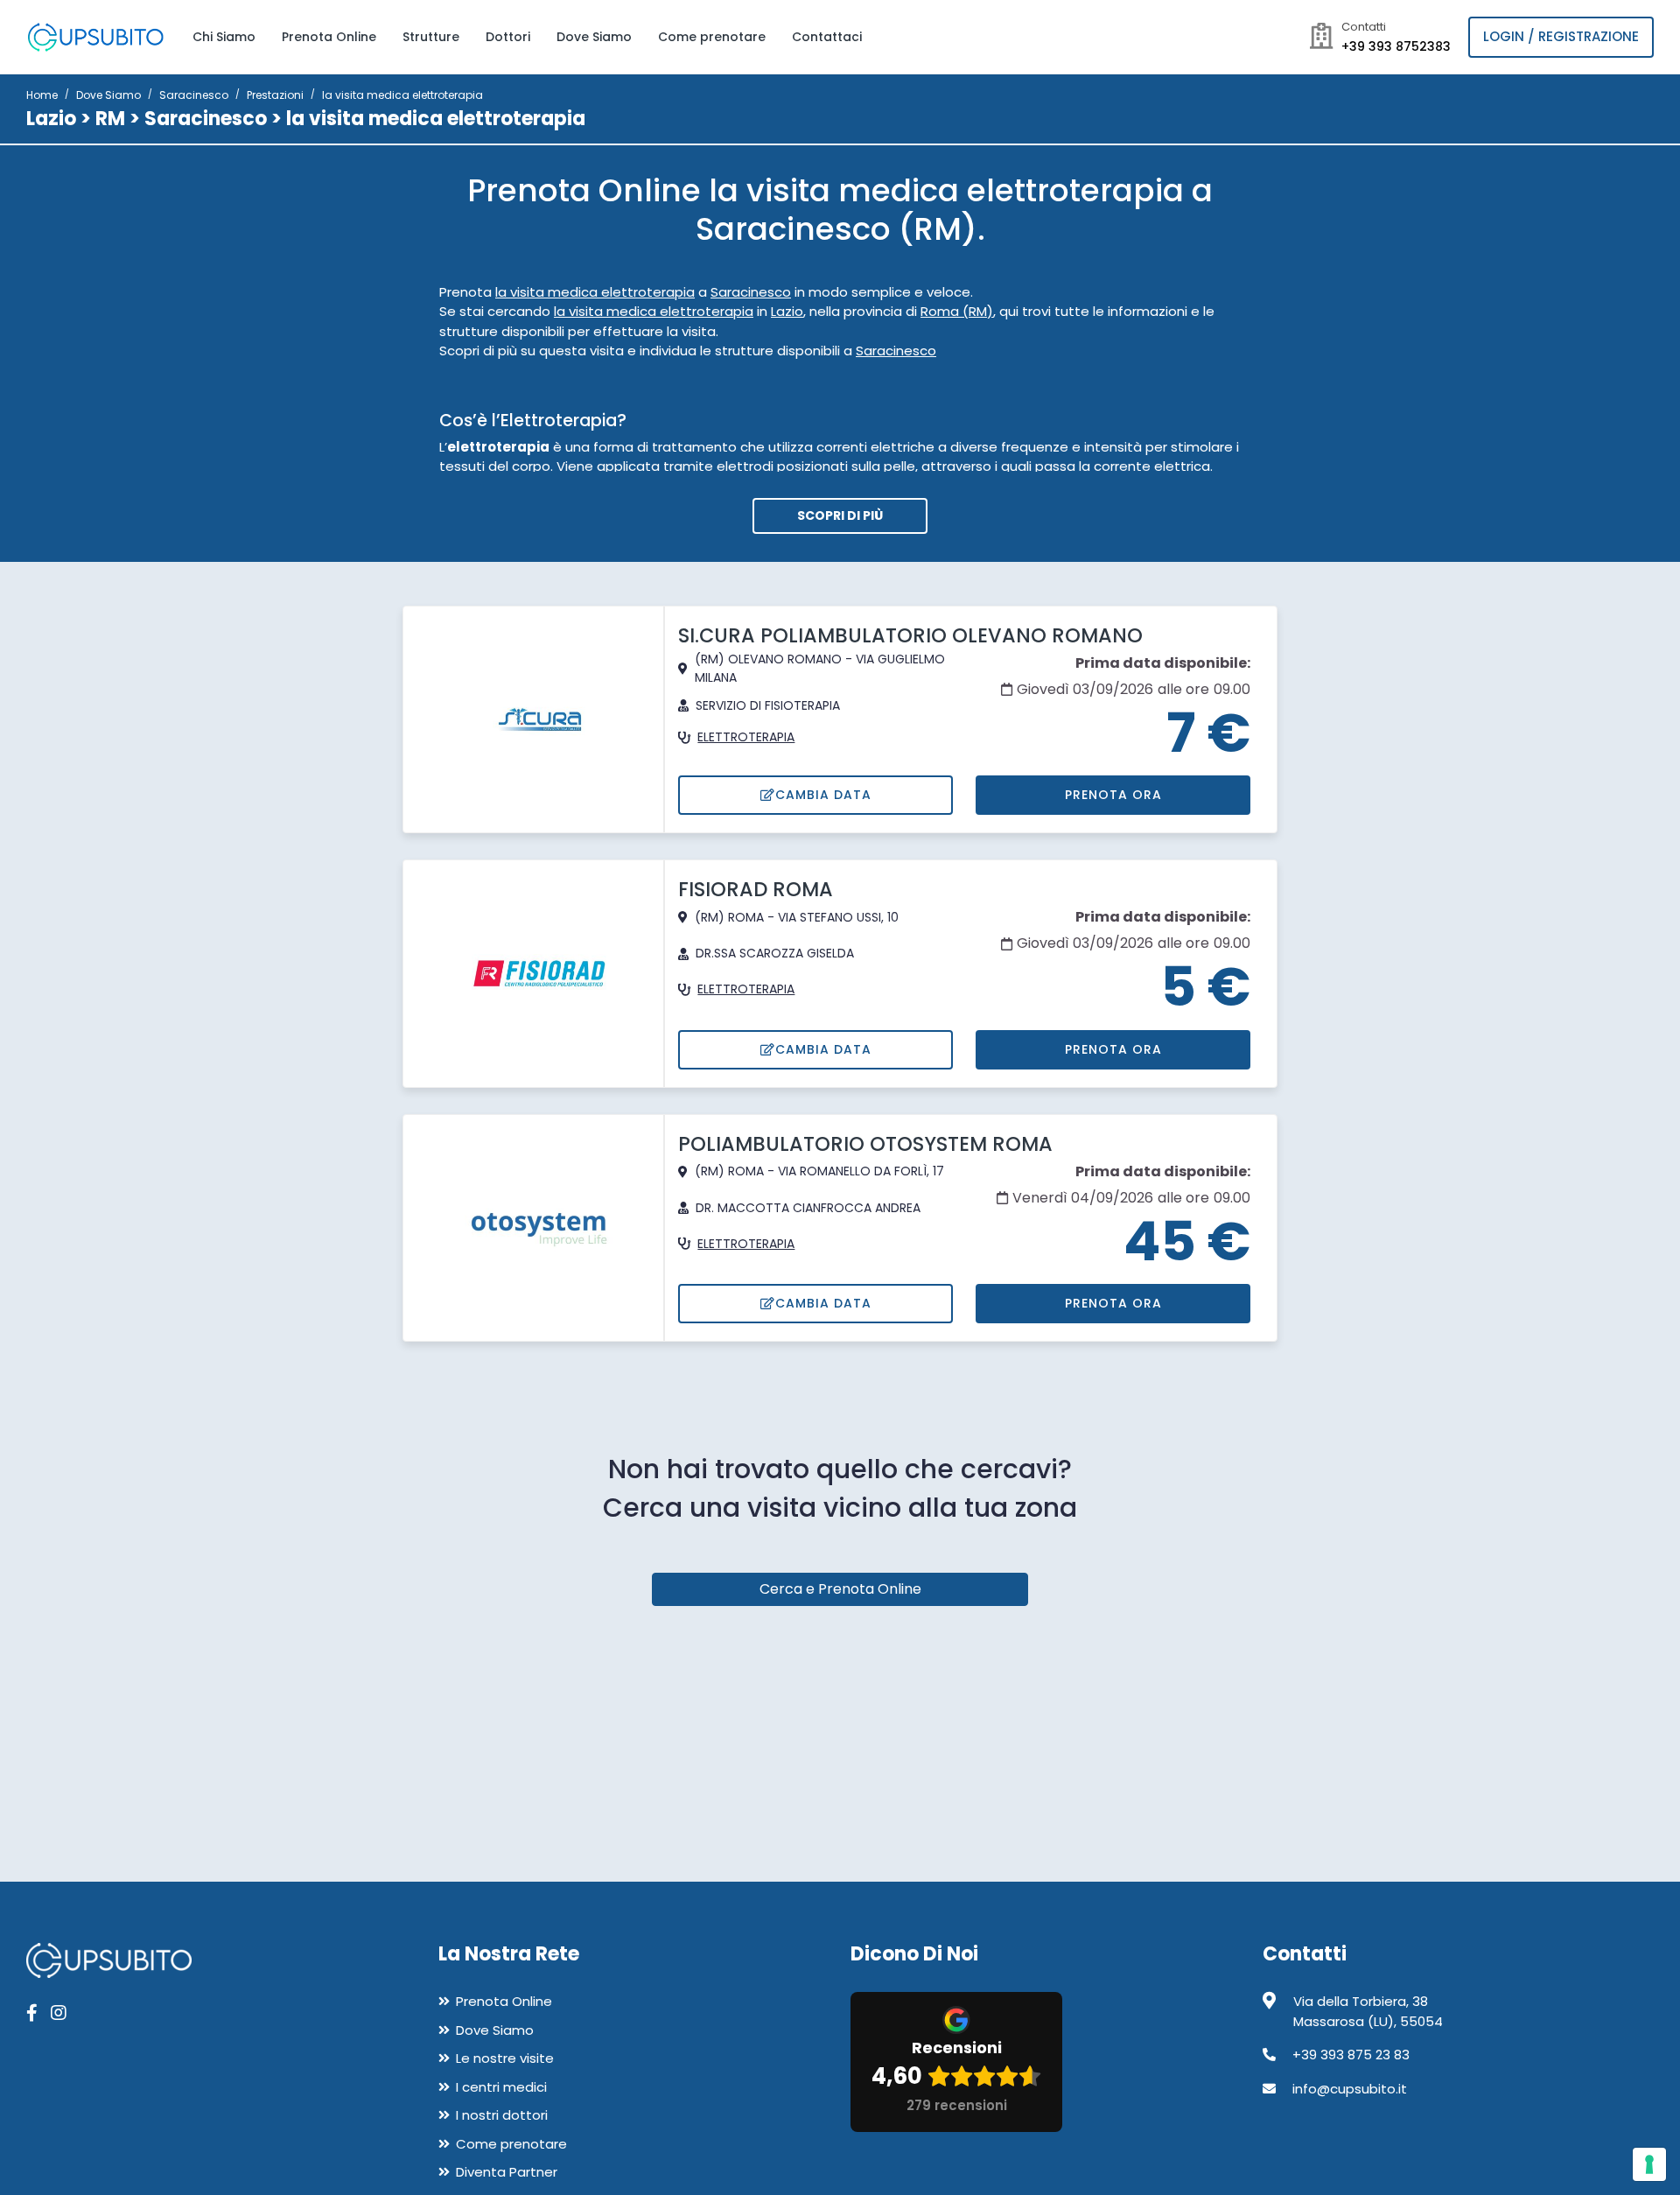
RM (110, 119)
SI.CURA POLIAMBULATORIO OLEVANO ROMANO (910, 635)
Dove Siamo (594, 37)
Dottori (508, 37)
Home (42, 95)
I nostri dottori (502, 2115)
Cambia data (823, 795)
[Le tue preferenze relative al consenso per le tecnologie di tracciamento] (1649, 2164)
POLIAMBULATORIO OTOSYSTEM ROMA (865, 1144)
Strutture (431, 37)
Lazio (51, 119)
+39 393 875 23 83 (1351, 2055)
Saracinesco (194, 95)
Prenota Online (329, 37)
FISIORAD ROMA (756, 889)
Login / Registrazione (1561, 36)
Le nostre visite (505, 2058)
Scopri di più (840, 515)
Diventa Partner (507, 2172)
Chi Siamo (224, 37)
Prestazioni (275, 95)
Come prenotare (712, 37)
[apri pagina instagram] (59, 2013)
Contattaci (827, 37)
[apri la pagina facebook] (32, 2013)
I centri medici (501, 2087)
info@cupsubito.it (1350, 2089)
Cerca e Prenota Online (840, 1589)
